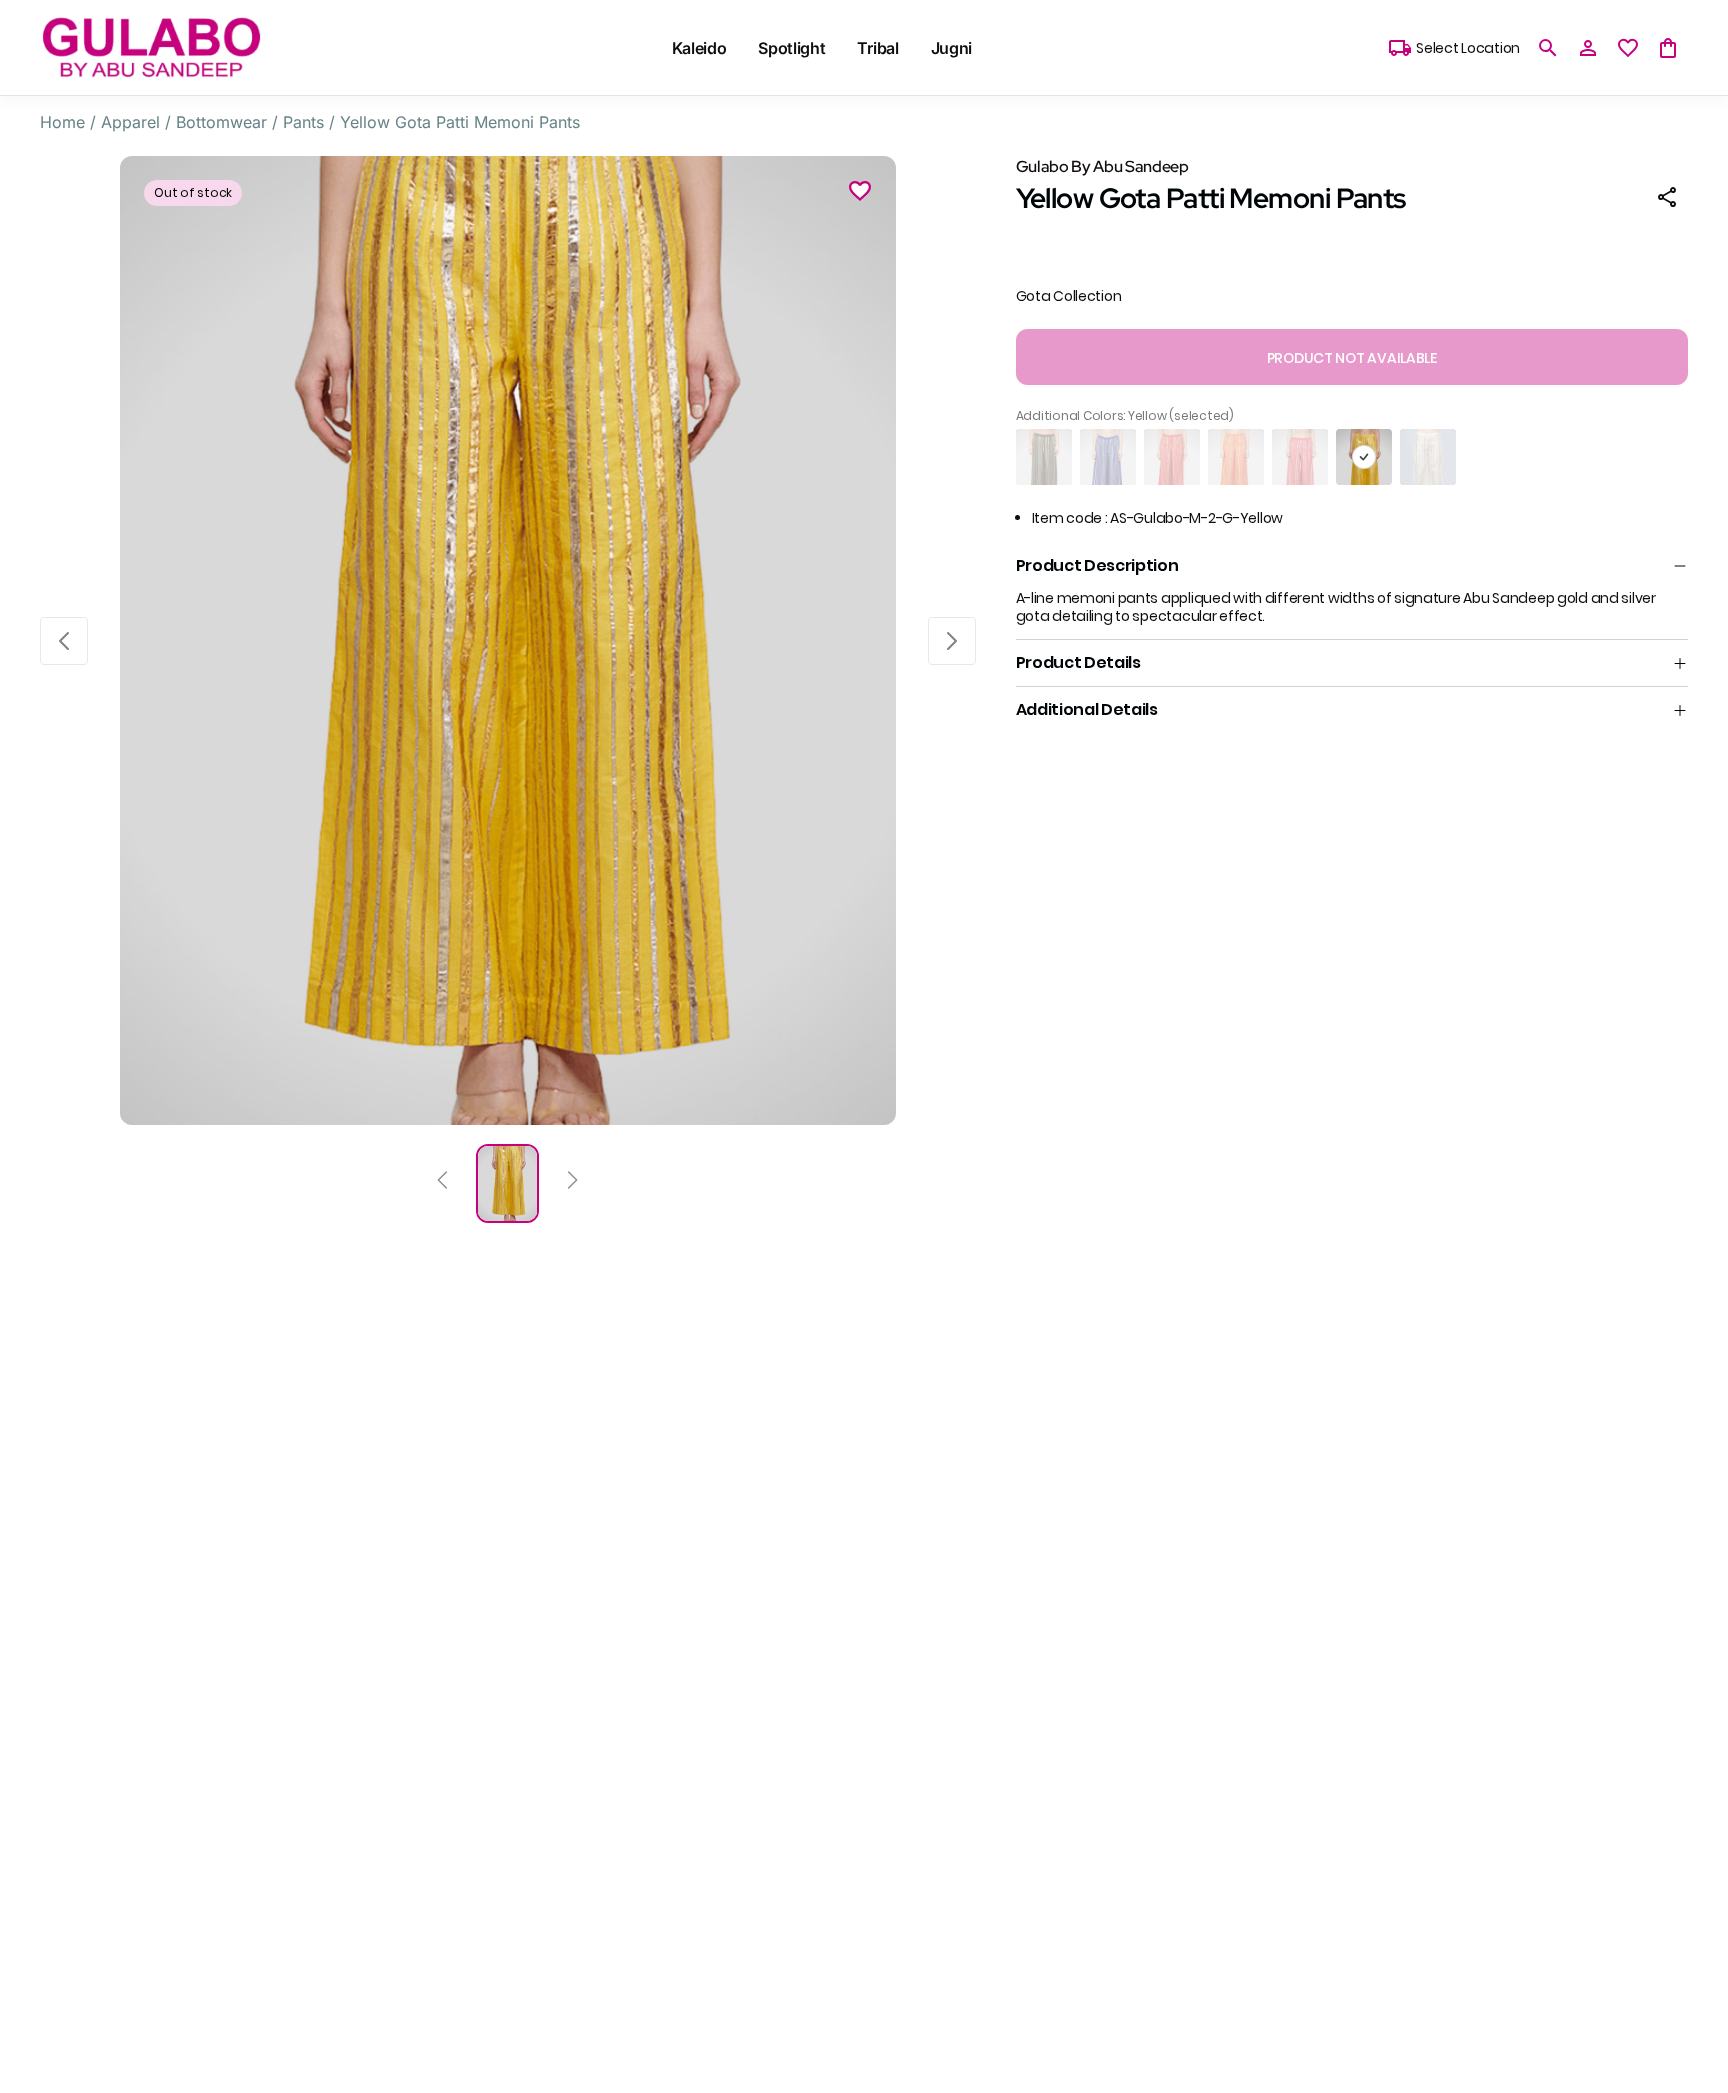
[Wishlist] (860, 194)
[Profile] (1588, 48)
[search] (1548, 48)
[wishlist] (1628, 48)
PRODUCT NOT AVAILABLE (1352, 358)
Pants (303, 122)
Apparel (130, 122)
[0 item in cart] (1668, 48)
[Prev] (442, 1183)
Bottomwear (221, 122)
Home (62, 122)
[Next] (572, 1183)
